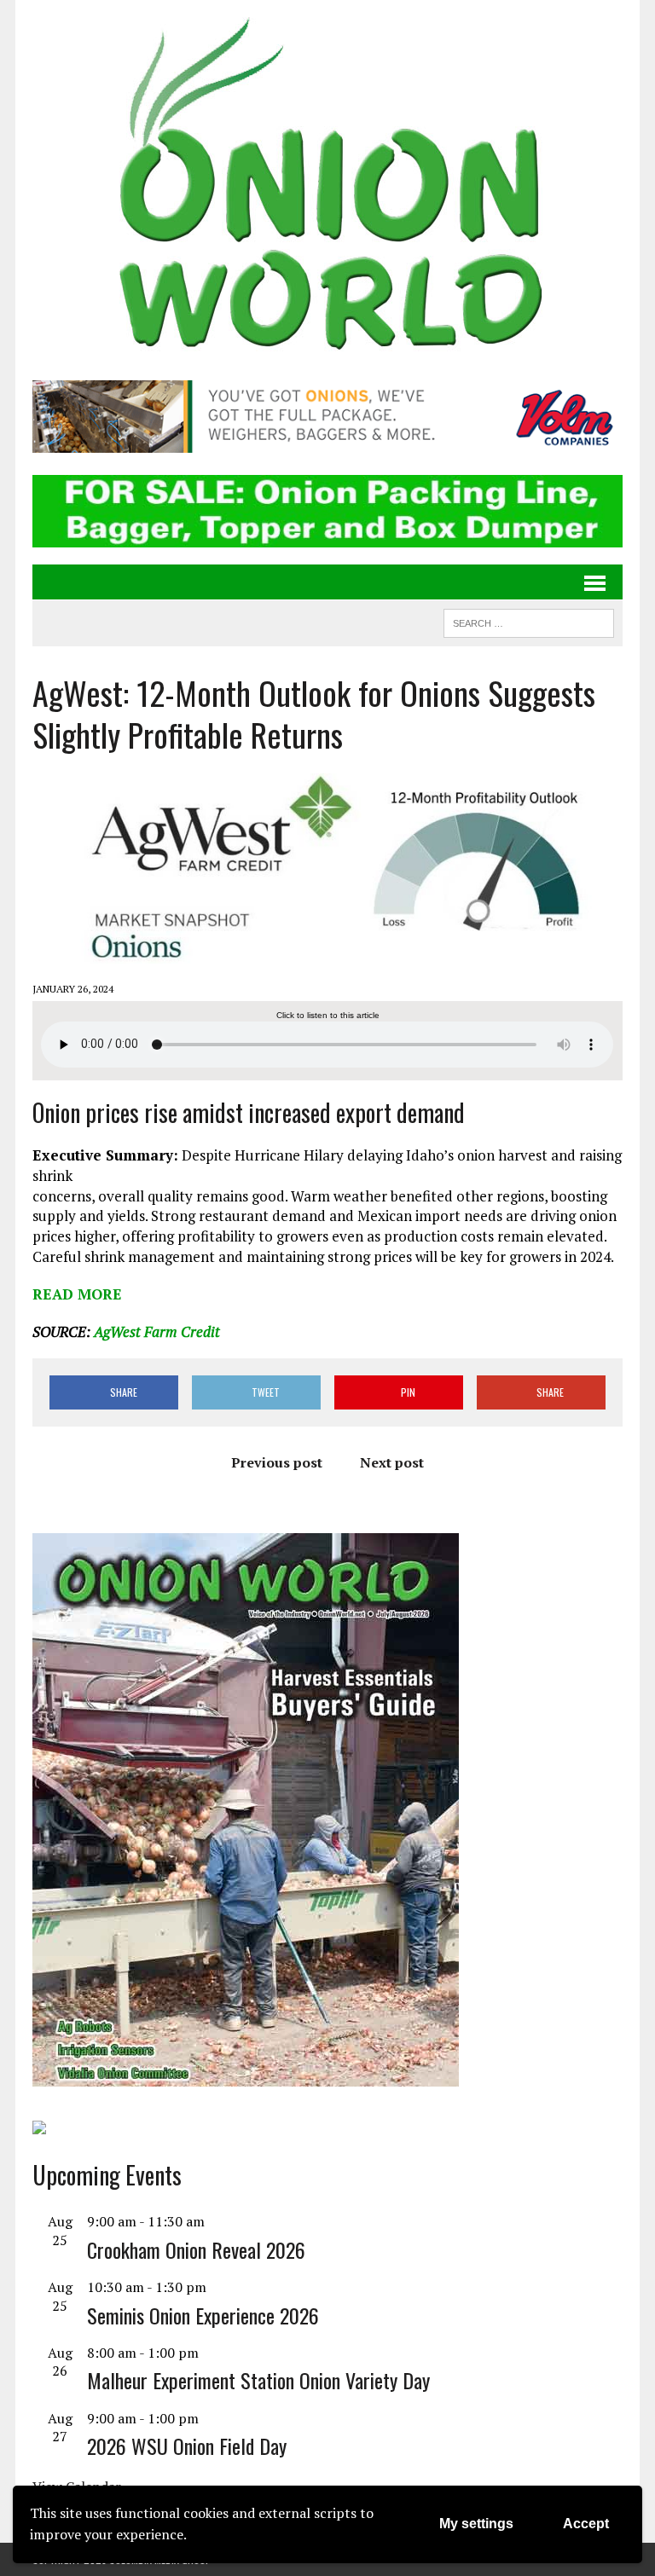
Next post (392, 1462)
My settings (476, 2524)
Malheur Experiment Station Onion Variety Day (258, 2380)
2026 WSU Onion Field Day (187, 2446)
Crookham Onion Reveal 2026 (196, 2249)
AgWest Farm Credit (157, 1331)
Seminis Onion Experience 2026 (203, 2315)
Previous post (277, 1462)
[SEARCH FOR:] (529, 621)
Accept (586, 2524)
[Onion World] (327, 188)
